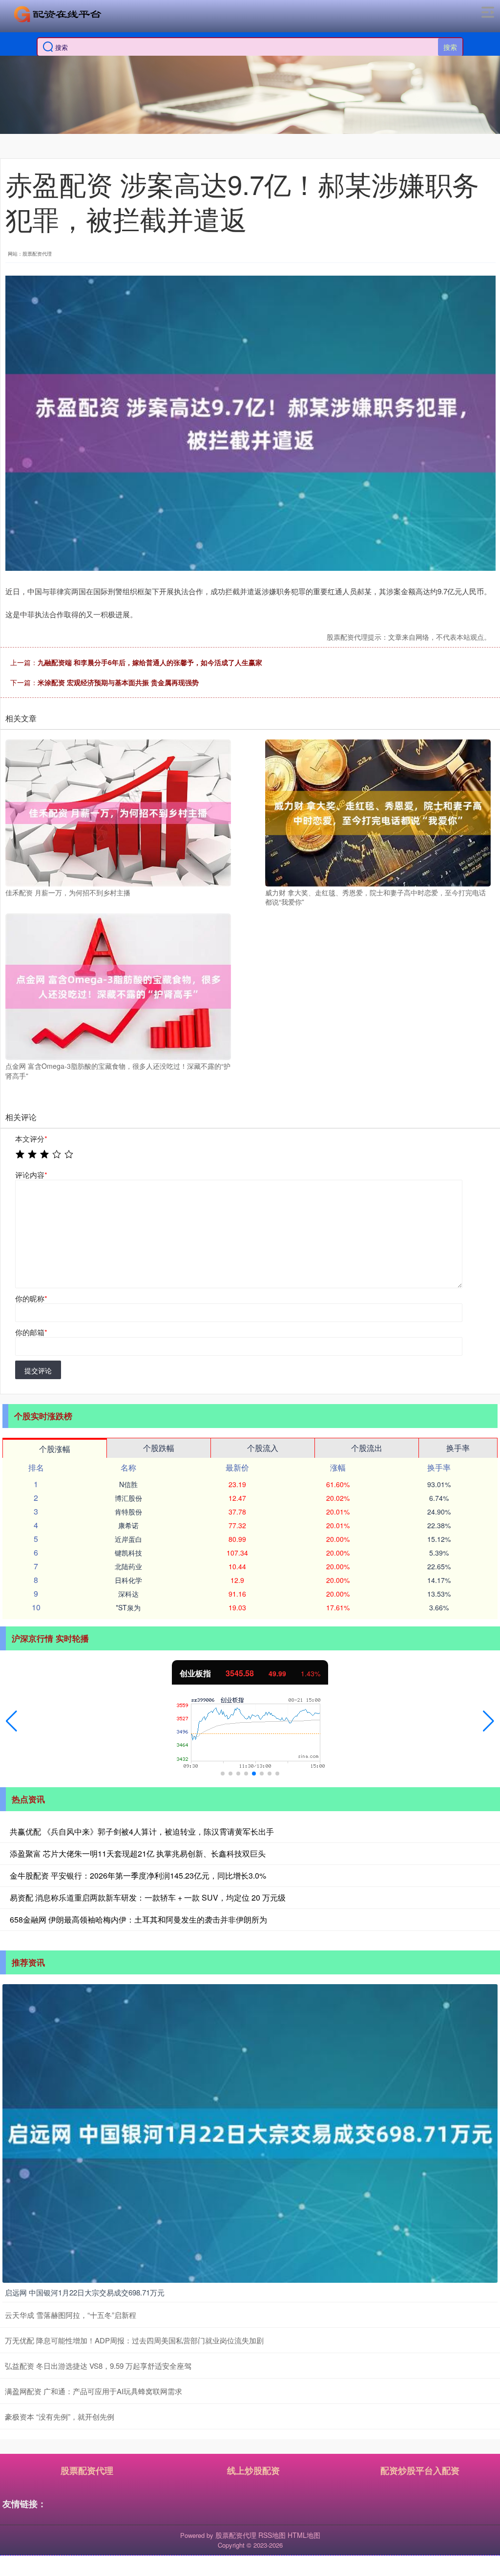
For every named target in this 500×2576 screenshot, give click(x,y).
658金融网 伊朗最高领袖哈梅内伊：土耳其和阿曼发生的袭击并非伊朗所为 (138, 1919)
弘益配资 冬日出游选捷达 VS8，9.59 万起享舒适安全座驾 (98, 2366)
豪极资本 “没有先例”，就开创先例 (60, 2416)
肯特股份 (128, 1512)
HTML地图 (304, 2535)
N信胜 (128, 1484)
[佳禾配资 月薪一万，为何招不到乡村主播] (118, 812)
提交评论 (38, 1370)
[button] (11, 1721)
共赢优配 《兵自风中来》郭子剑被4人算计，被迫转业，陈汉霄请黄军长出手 (142, 1831)
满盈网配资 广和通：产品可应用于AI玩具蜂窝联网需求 (94, 2391)
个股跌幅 (159, 1448)
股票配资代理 (87, 2470)
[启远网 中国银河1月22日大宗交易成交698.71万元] (250, 2132)
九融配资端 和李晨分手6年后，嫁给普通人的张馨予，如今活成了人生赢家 (150, 662)
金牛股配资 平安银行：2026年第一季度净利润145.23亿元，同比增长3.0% (138, 1875)
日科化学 (128, 1580)
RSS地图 (272, 2535)
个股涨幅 (55, 1449)
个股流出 (367, 1448)
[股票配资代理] (58, 14)
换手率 (458, 1448)
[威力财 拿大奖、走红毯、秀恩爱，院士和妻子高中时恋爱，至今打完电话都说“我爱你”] (378, 812)
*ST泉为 (128, 1607)
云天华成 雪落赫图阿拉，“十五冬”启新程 (71, 2315)
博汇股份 (128, 1498)
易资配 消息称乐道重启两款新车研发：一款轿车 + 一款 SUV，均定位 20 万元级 (148, 1897)
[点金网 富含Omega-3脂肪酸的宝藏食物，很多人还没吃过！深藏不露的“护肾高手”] (118, 986)
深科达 (128, 1594)
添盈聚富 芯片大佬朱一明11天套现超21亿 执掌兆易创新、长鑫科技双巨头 (138, 1853)
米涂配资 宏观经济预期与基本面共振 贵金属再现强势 (118, 682)
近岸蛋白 (128, 1539)
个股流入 (263, 1448)
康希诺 (128, 1525)
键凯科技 (128, 1553)
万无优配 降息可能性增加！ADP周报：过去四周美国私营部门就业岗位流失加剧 (134, 2340)
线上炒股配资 (253, 2470)
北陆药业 (128, 1566)
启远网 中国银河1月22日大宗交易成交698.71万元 (85, 2292)
